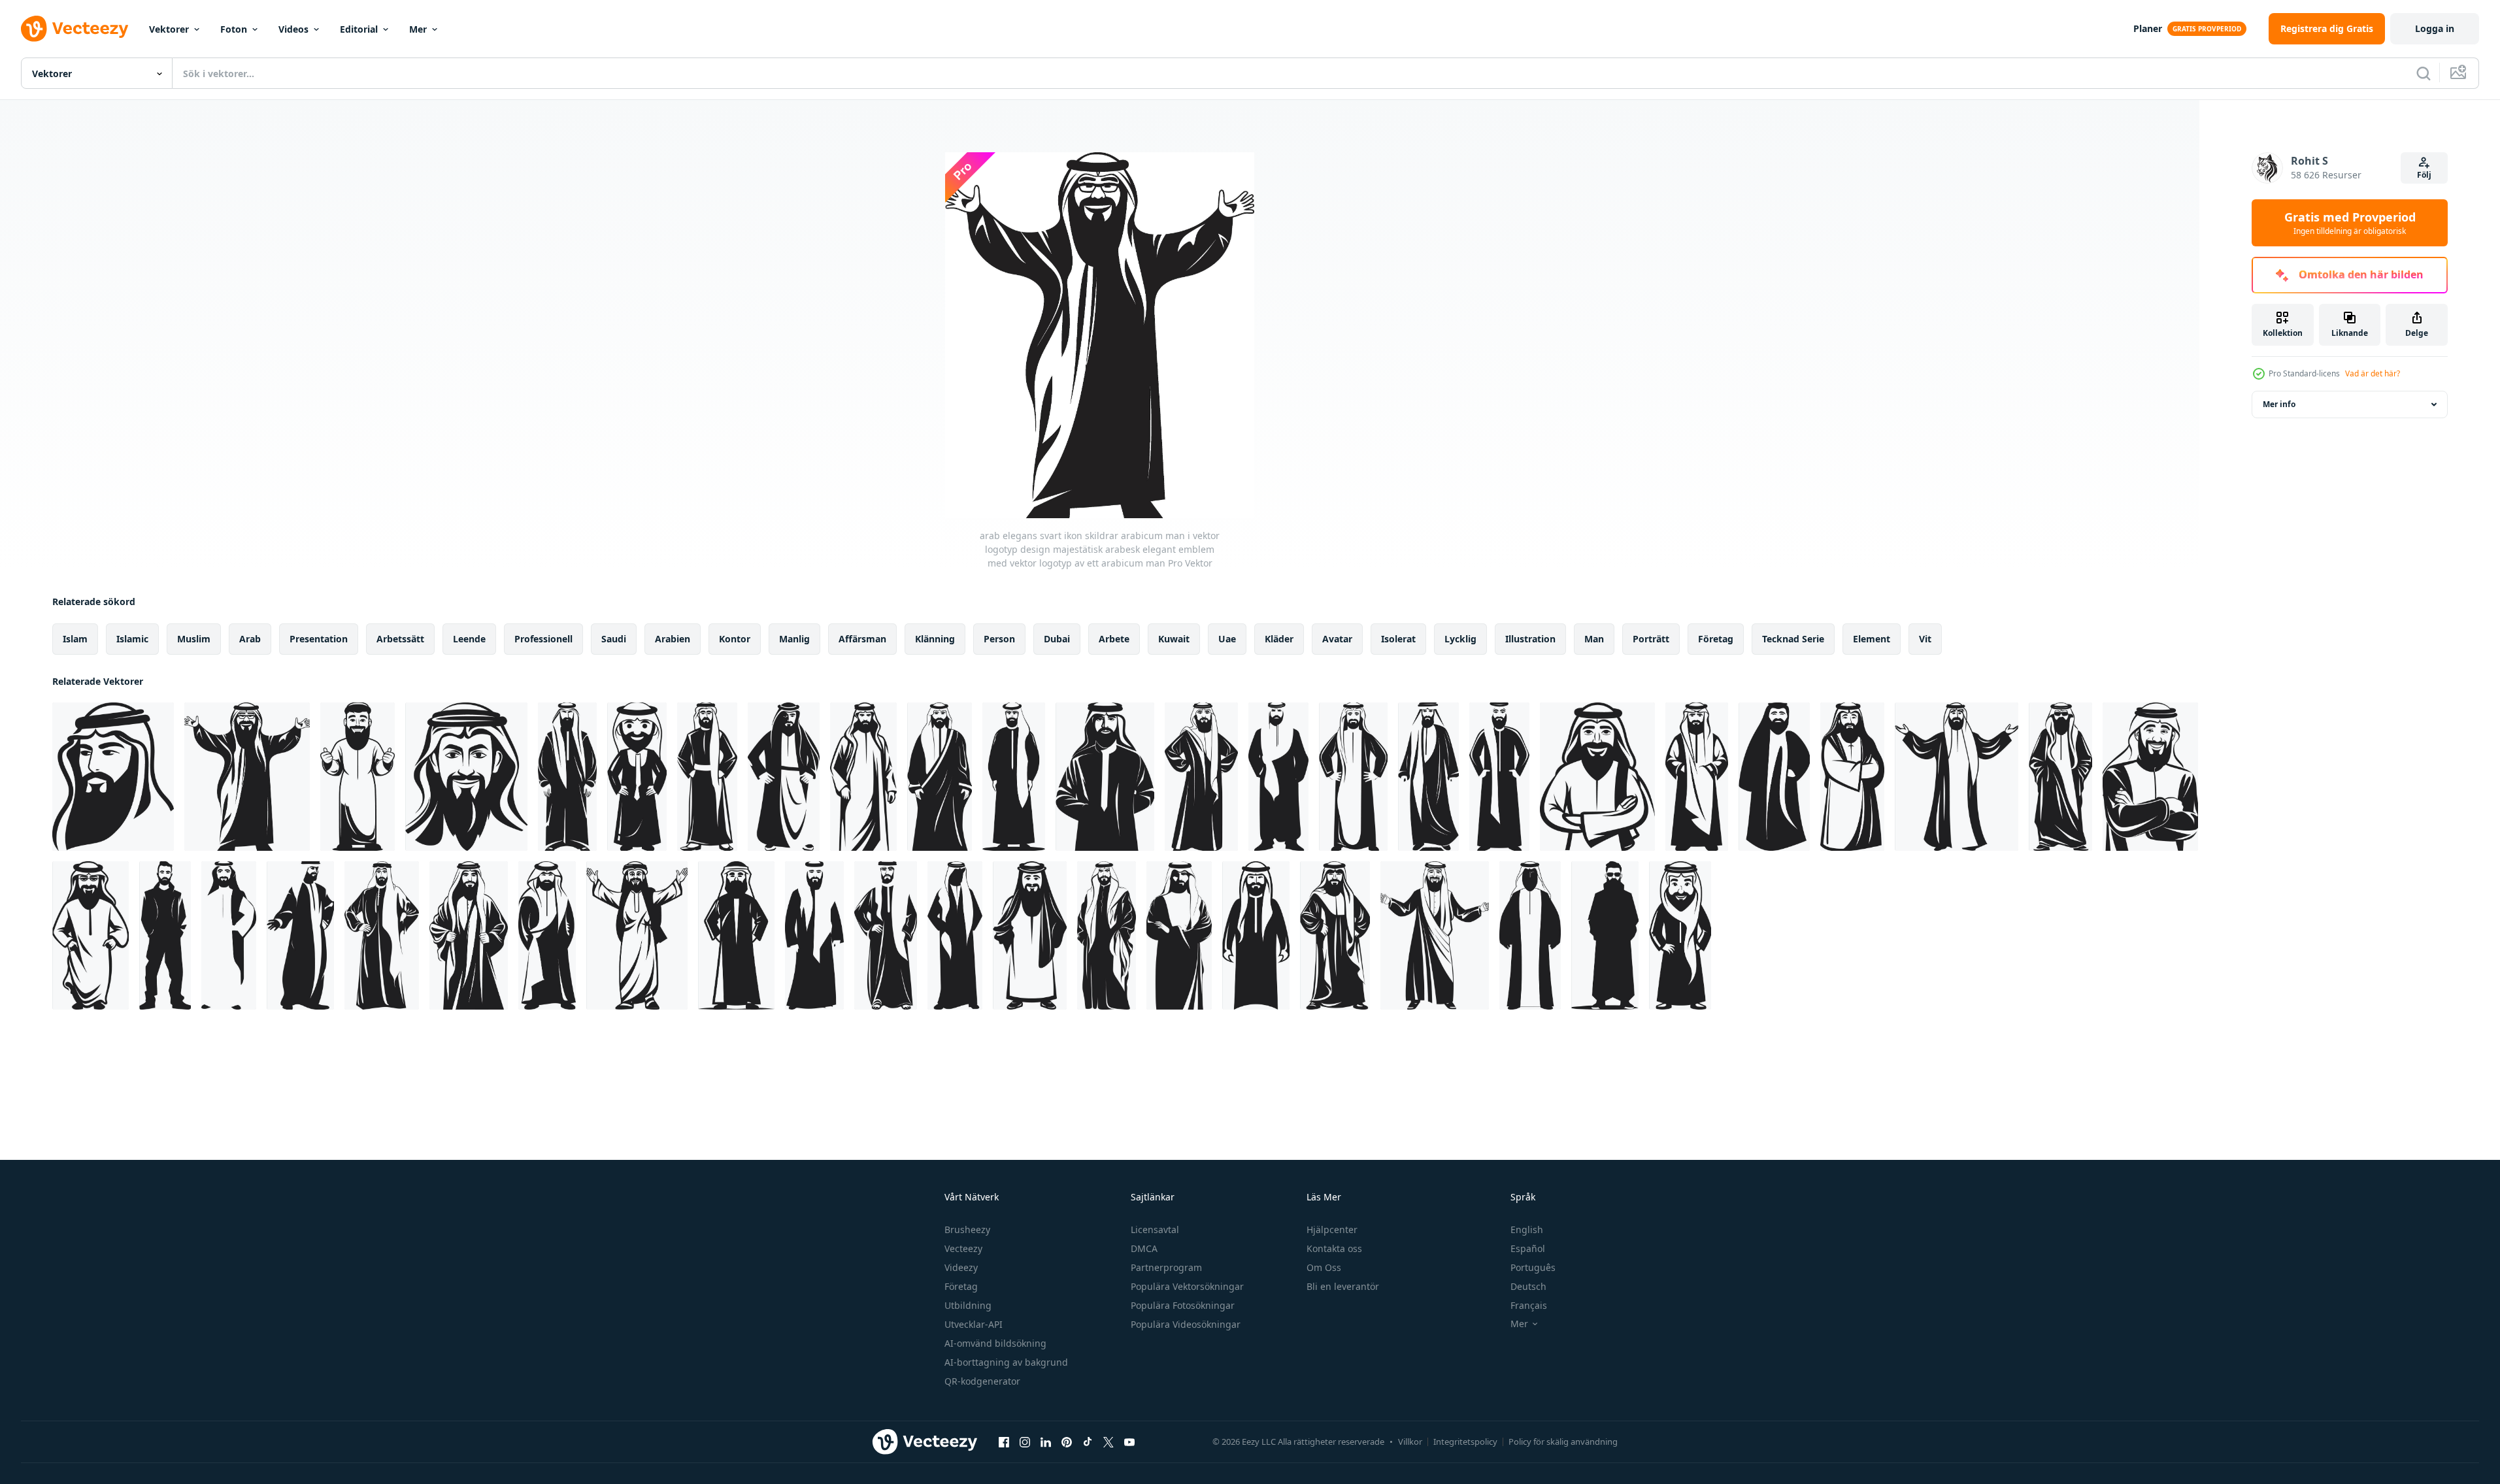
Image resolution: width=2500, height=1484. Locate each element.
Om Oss (1324, 1267)
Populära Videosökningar (1186, 1324)
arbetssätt (400, 639)
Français (1529, 1305)
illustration (1530, 639)
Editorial (359, 29)
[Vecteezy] (75, 29)
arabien (673, 639)
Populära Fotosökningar (1183, 1305)
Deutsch (1528, 1286)
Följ (2424, 175)
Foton (234, 29)
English (1527, 1229)
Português (1533, 1267)
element (1872, 639)
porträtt (1651, 639)
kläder (1279, 639)
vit (1925, 639)
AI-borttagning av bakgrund (1006, 1362)
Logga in (2435, 28)
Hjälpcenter (1332, 1229)
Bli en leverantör (1343, 1286)
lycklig (1460, 639)
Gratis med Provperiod (2350, 223)
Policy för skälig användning (1563, 1442)
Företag (961, 1286)
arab (250, 639)
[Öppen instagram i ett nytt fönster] (1025, 1442)
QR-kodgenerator (982, 1381)
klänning (935, 639)
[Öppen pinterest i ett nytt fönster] (1067, 1442)
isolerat (1398, 639)
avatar (1337, 639)
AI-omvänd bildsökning (995, 1343)
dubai (1057, 639)
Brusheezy (967, 1229)
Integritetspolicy (1465, 1442)
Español (1528, 1248)
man (1594, 639)
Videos (293, 29)
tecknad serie (1793, 639)
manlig (794, 639)
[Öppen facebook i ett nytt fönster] (1004, 1442)
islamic (132, 639)
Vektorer (169, 29)
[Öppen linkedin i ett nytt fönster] (1046, 1442)
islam (75, 639)
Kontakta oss (1334, 1248)
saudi (614, 639)
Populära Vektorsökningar (1187, 1286)
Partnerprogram (1166, 1267)
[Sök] (2424, 73)
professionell (543, 639)
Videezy (961, 1267)
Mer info (2279, 404)
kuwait (1174, 639)
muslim (194, 639)
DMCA (1144, 1248)
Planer (2148, 28)
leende (469, 639)
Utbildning (968, 1305)
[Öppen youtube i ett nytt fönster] (1129, 1442)
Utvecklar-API (974, 1324)
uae (1227, 639)
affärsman (862, 639)
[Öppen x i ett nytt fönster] (1108, 1442)
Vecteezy (963, 1248)
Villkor (1410, 1442)
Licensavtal (1155, 1229)
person (999, 639)
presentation (319, 639)
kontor (735, 639)
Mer (418, 29)
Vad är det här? (2373, 373)
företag (1716, 639)
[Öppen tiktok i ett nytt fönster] (1088, 1442)
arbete (1114, 639)
